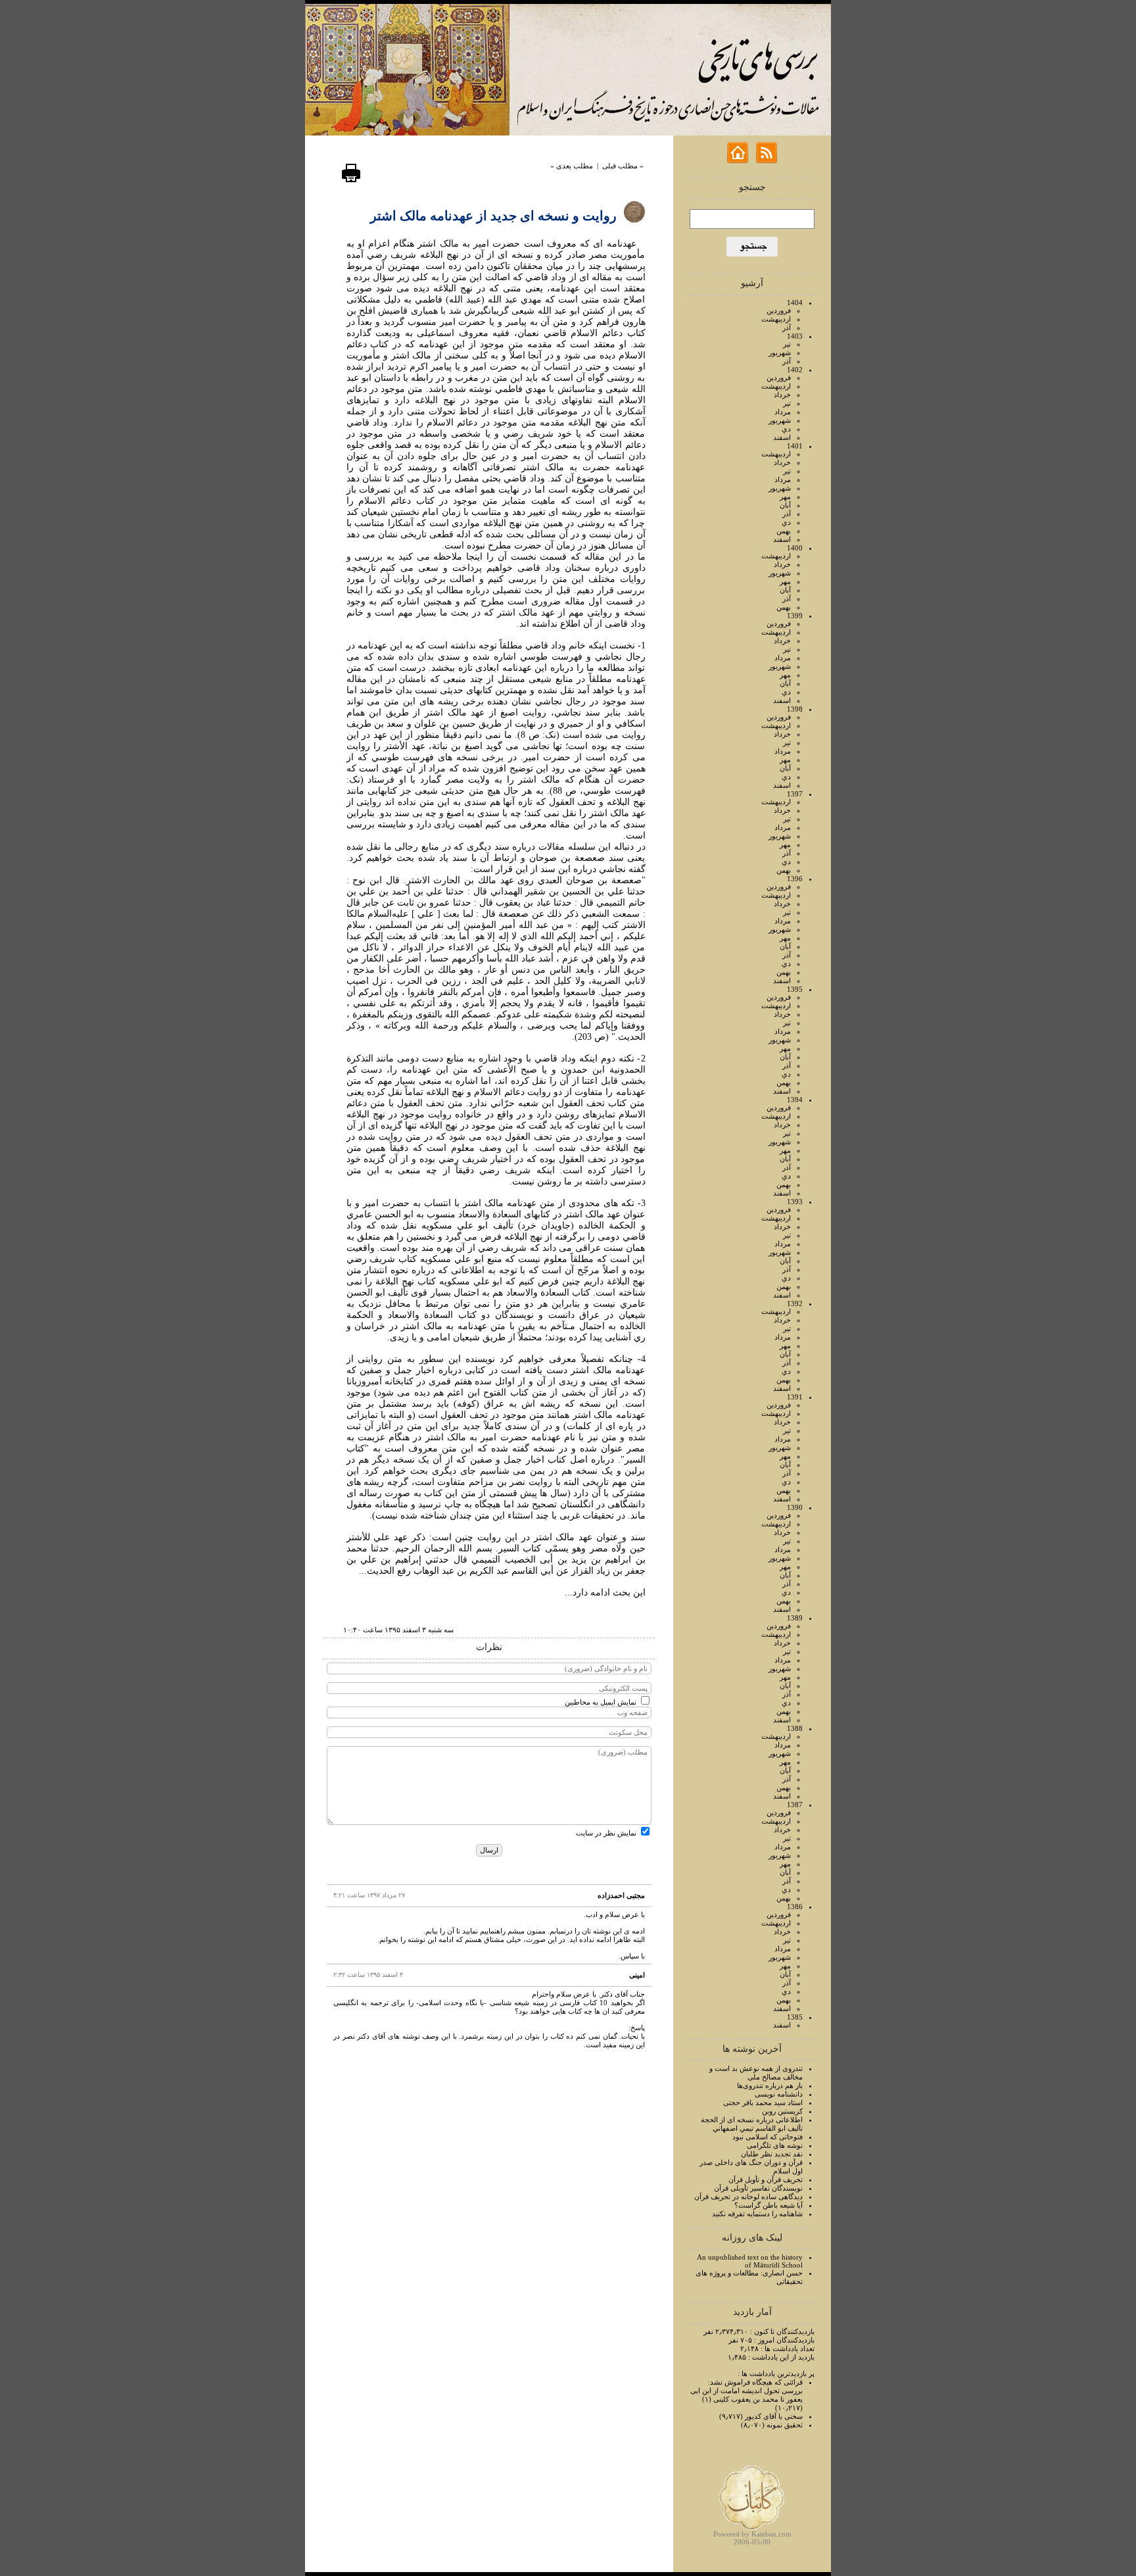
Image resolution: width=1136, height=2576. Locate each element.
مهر (785, 497)
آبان (785, 505)
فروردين (779, 310)
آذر (787, 328)
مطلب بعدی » (572, 166)
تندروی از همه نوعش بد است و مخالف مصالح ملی (756, 2073)
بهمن (784, 531)
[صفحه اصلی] (738, 160)
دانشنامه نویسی (779, 2094)
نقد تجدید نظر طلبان (772, 2154)
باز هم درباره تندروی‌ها (770, 2085)
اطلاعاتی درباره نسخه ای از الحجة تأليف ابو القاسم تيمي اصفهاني (752, 2124)
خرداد (782, 395)
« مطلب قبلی (623, 166)
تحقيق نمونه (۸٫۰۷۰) (772, 2425)
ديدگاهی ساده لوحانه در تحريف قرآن (748, 2197)
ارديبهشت (776, 319)
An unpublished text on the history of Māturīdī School (750, 2261)
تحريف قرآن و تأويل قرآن (766, 2179)
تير (787, 344)
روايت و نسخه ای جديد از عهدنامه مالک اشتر (493, 216)
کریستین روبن (782, 2111)
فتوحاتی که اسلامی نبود (768, 2137)
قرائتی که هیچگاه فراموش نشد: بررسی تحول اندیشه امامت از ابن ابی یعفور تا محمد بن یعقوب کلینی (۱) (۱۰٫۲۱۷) (746, 2395)
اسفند (782, 437)
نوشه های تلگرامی (775, 2145)
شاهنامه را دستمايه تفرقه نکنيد (757, 2214)
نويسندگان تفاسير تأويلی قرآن (758, 2188)
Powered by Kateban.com (752, 2534)
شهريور (780, 352)
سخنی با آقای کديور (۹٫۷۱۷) (761, 2416)
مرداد (783, 412)
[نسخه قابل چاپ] (351, 180)
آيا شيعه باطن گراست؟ (769, 2205)
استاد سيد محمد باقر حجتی (763, 2102)
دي (786, 429)
